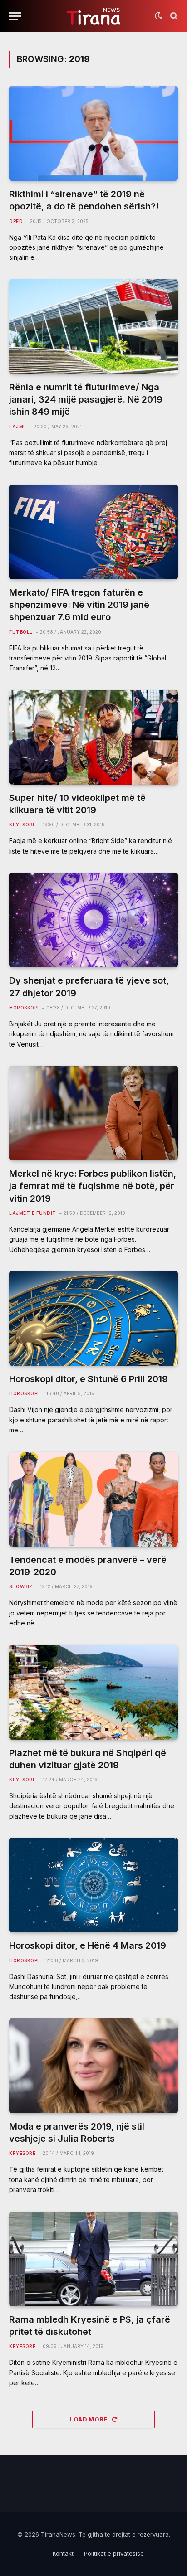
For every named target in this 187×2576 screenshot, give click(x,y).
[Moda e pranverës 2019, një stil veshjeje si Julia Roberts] (93, 2066)
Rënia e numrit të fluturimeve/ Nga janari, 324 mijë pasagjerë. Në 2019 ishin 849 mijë (86, 399)
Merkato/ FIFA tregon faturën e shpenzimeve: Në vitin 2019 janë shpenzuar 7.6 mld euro (79, 605)
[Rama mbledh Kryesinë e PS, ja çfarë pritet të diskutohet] (93, 2259)
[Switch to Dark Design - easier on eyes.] (158, 16)
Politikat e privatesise (114, 2553)
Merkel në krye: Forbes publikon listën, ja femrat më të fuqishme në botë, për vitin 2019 (93, 1186)
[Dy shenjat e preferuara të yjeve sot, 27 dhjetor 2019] (93, 920)
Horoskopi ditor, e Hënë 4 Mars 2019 (88, 1945)
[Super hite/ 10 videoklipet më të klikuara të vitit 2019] (93, 737)
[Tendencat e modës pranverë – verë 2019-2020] (93, 1499)
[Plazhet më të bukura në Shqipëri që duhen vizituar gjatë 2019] (93, 1692)
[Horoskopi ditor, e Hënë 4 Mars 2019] (93, 1885)
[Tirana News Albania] (94, 16)
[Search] (173, 16)
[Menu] (15, 16)
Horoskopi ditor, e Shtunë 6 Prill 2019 (89, 1379)
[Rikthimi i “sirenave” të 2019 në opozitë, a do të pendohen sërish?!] (93, 133)
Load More (89, 2419)
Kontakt (63, 2553)
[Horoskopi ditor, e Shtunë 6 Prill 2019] (93, 1318)
